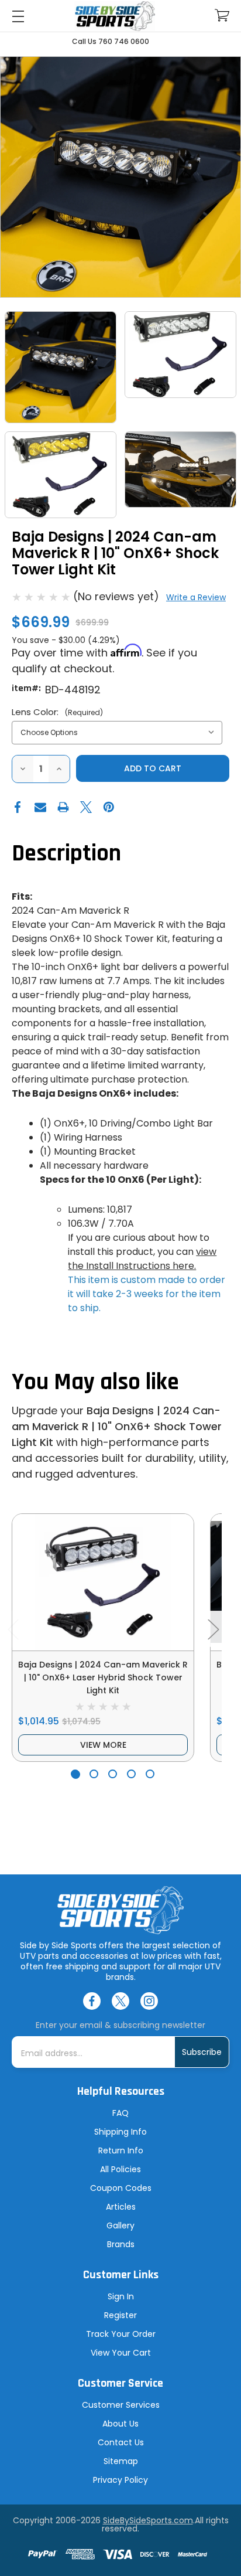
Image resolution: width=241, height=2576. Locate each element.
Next (213, 1629)
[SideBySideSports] (115, 16)
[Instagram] (149, 2001)
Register (120, 2315)
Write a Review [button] (196, 597)
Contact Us (121, 2442)
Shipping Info (120, 2132)
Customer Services (121, 2405)
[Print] (63, 807)
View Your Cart (121, 2353)
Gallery (120, 2225)
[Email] (40, 807)
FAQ (120, 2113)
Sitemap (121, 2461)
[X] (86, 807)
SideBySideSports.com (148, 2520)
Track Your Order (121, 2334)
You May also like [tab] (95, 1382)
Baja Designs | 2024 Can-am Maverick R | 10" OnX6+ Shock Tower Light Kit (117, 1426)
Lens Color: (57, 712)
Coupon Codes (121, 2188)
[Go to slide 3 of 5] (113, 1774)
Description (66, 854)
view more (103, 1745)
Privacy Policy (120, 2480)
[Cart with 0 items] (222, 16)
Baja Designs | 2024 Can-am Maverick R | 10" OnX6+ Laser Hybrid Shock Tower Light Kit (103, 1677)
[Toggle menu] (18, 16)
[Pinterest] (109, 807)
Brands (121, 2244)
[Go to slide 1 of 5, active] (75, 1774)
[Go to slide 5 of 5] (150, 1774)
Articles (121, 2207)
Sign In (121, 2296)
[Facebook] (18, 807)
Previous (13, 1629)
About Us (120, 2424)
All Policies (120, 2169)
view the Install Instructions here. (142, 1259)
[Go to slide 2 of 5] (94, 1774)
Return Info (121, 2150)
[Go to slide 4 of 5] (131, 1774)
